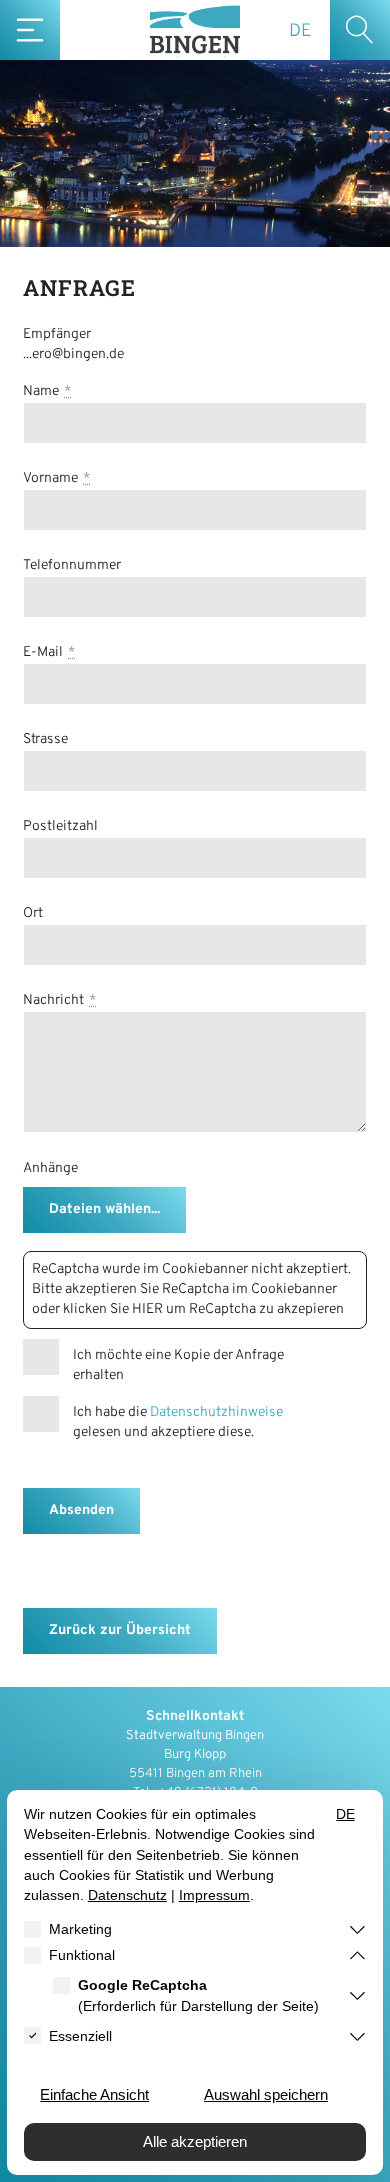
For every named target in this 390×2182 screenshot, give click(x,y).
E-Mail (43, 652)
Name (41, 391)
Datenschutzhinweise (216, 1412)
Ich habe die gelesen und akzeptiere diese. (178, 1422)
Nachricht (53, 1000)
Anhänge (50, 1168)
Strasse (45, 739)
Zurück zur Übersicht (120, 1630)
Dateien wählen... (104, 1209)
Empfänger (57, 334)
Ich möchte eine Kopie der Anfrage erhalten (178, 1365)
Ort (33, 913)
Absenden (81, 1510)
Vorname (50, 478)
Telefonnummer (72, 565)
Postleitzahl (60, 826)
